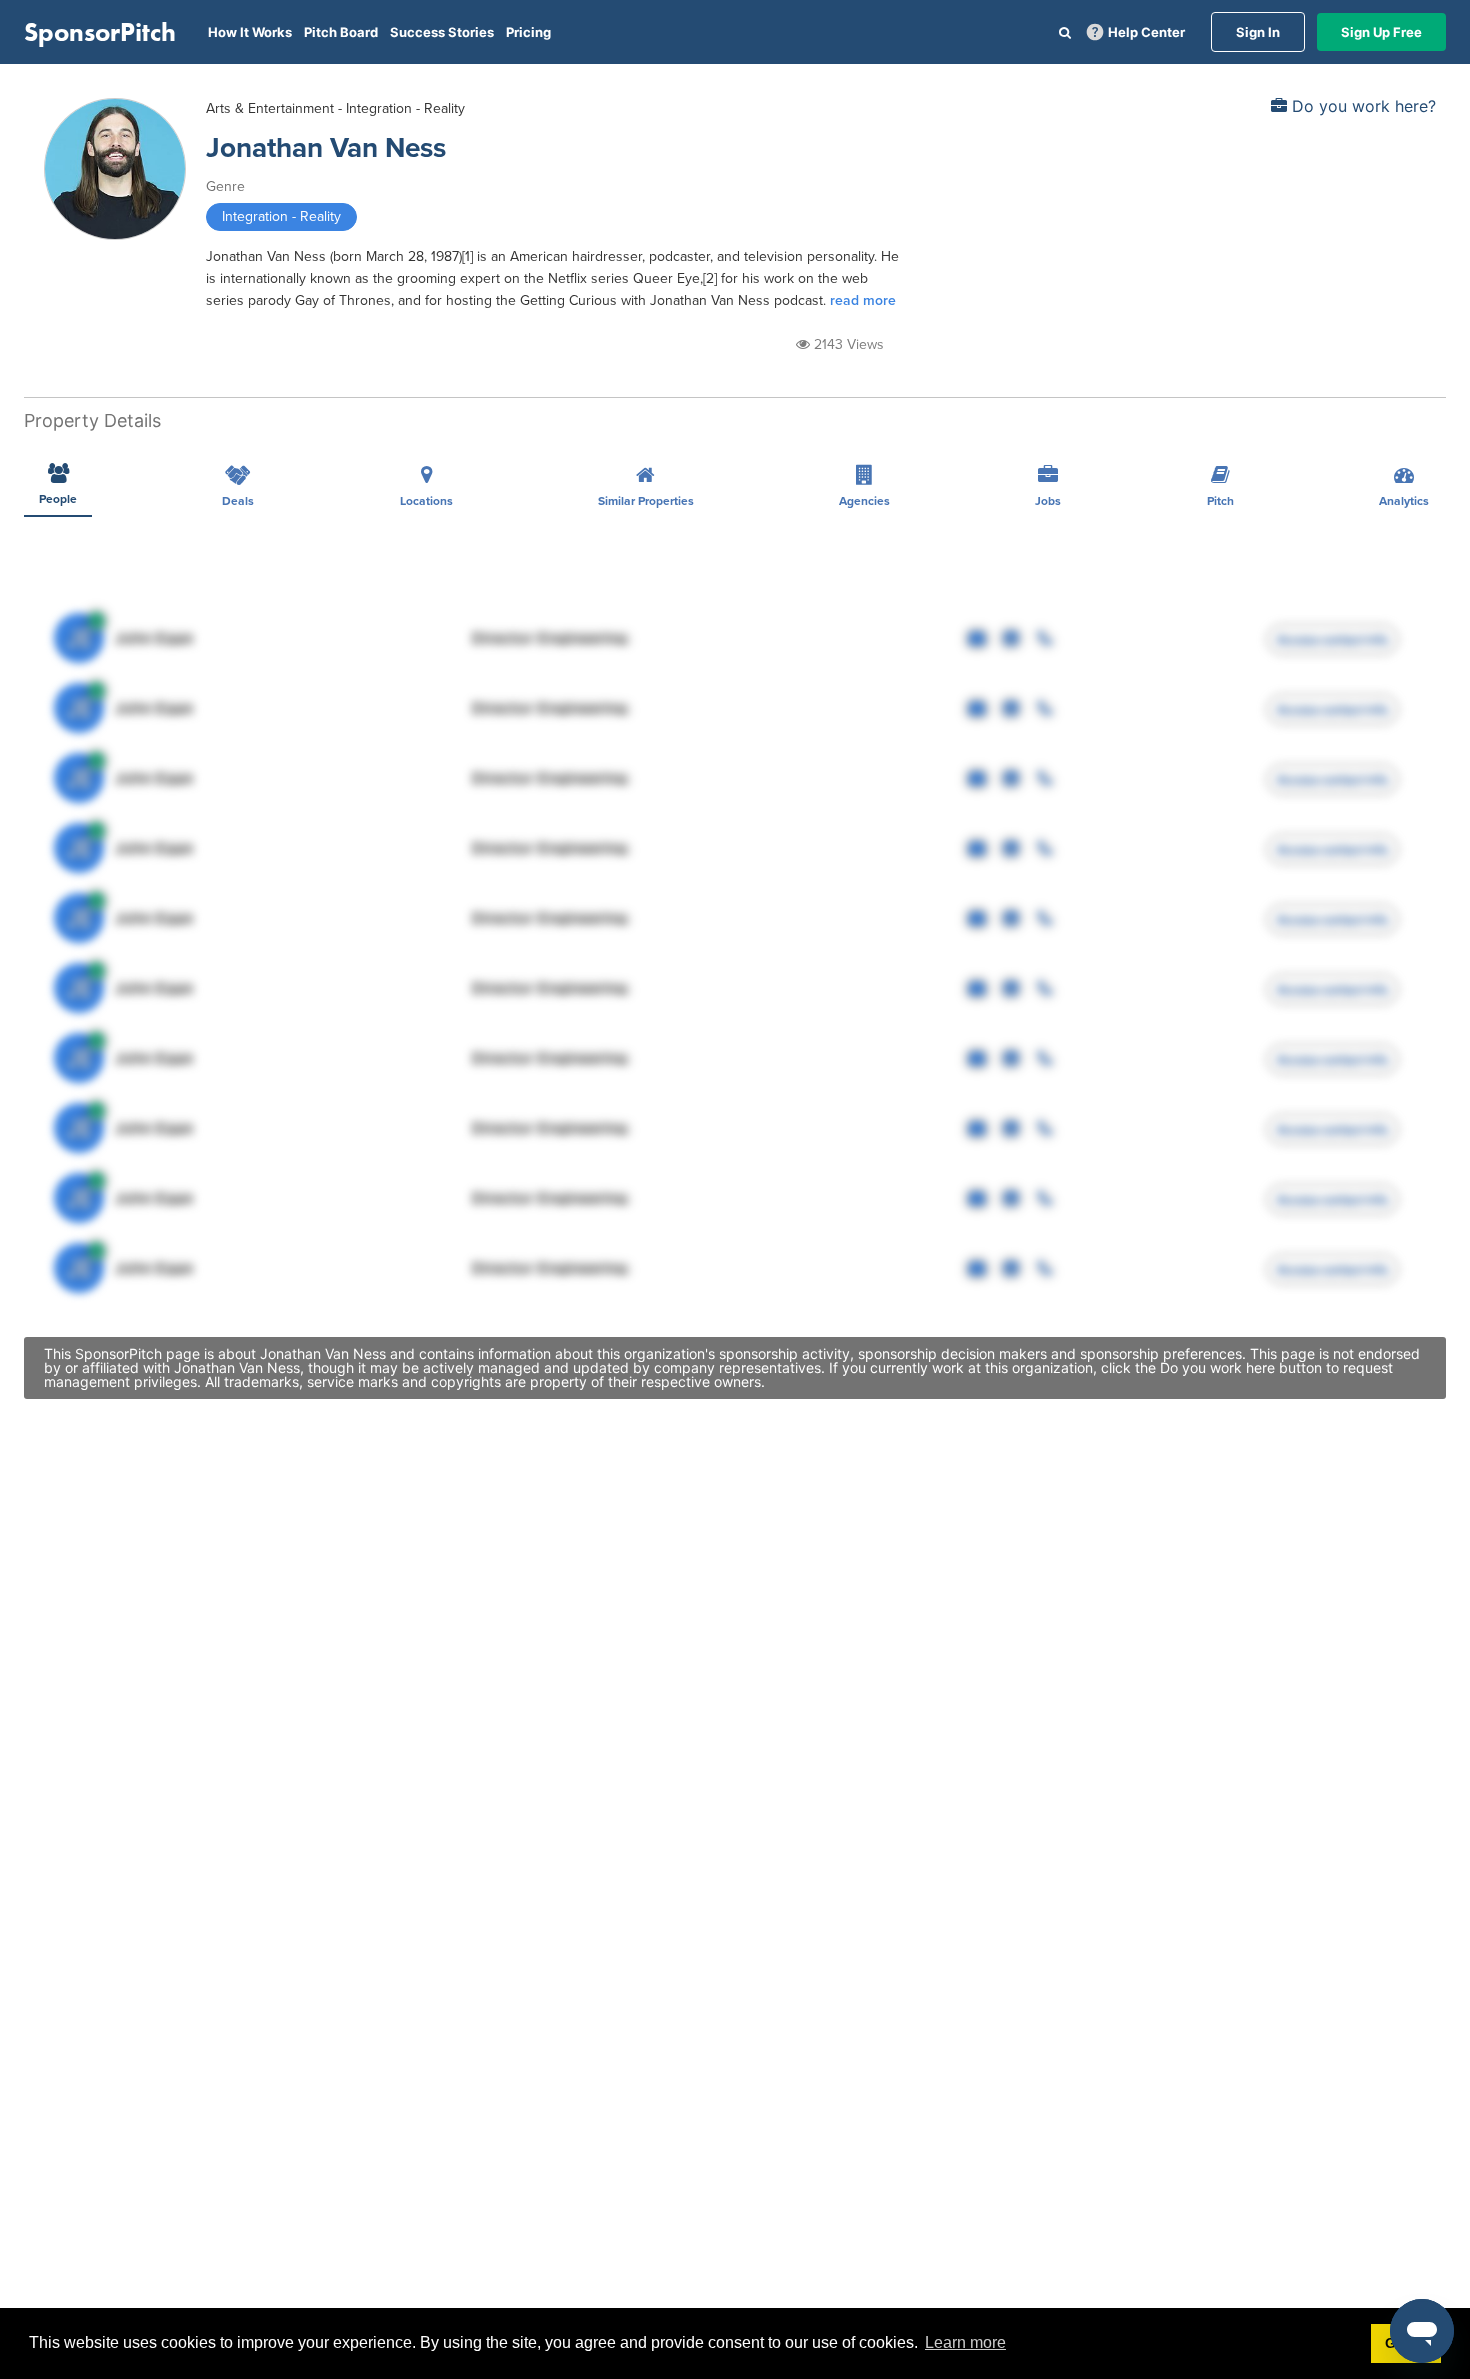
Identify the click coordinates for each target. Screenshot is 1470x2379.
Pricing (528, 32)
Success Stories (442, 32)
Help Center (1146, 32)
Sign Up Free (1381, 32)
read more (863, 300)
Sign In (1258, 32)
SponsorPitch (100, 32)
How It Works (250, 32)
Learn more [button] (965, 2342)
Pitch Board (341, 32)
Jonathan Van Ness (326, 148)
